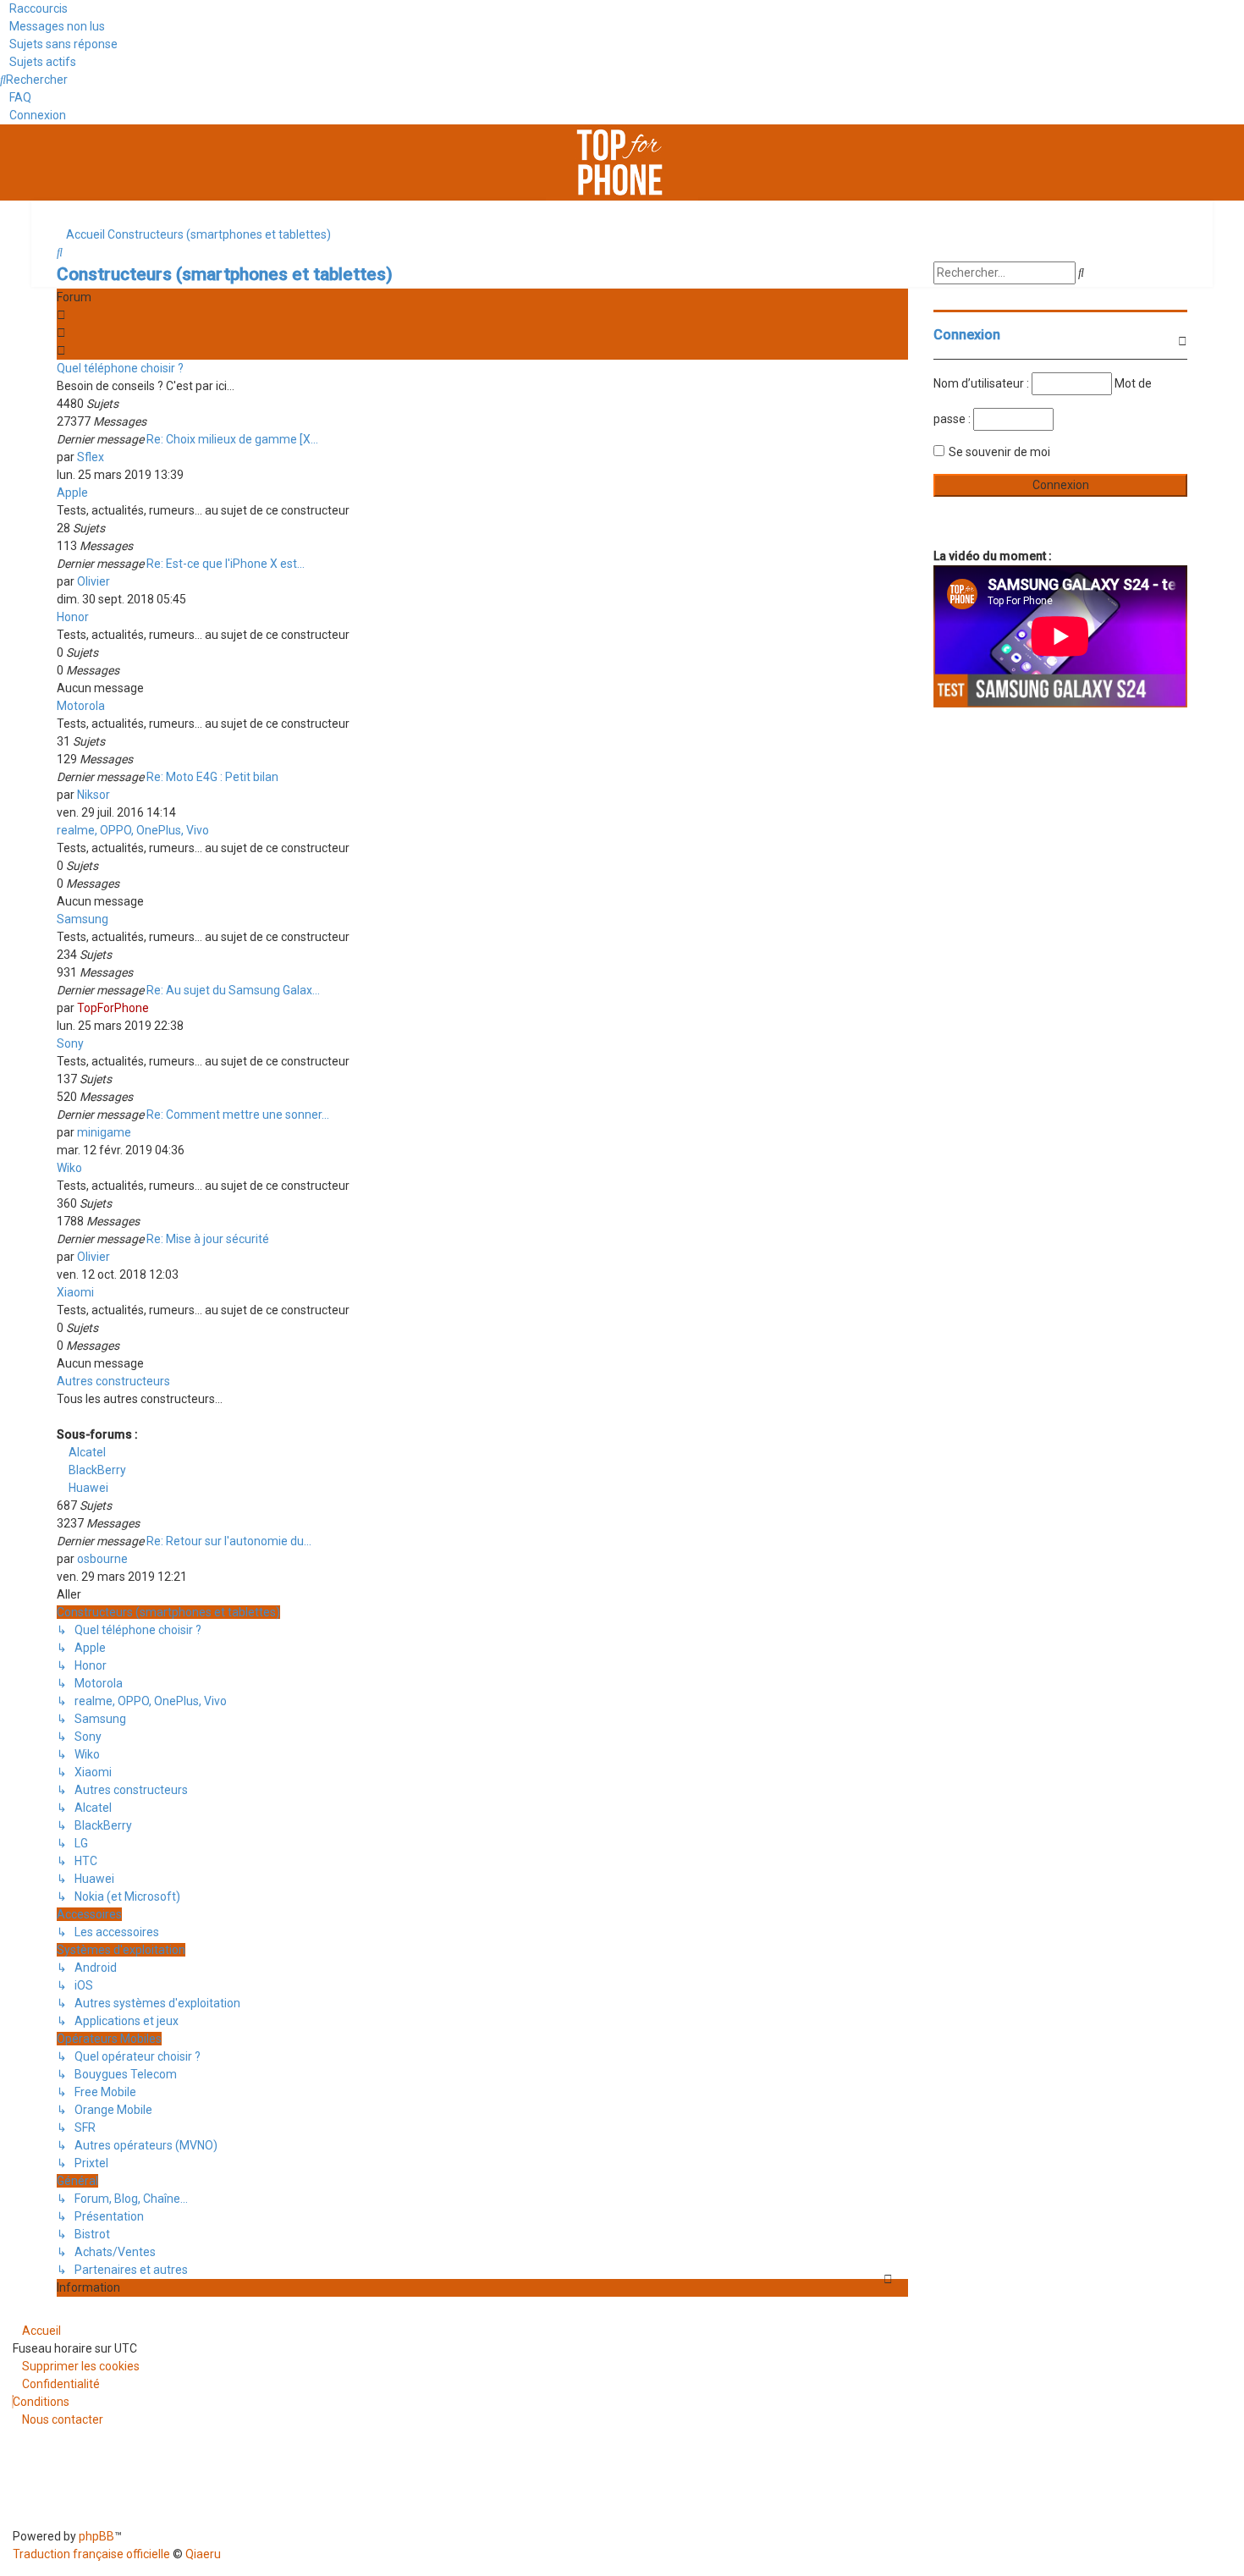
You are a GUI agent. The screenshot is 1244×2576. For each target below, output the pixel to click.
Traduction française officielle (91, 2554)
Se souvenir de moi (999, 452)
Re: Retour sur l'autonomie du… (229, 1541)
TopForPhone (113, 1008)
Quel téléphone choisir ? (120, 368)
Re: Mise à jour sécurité (208, 1239)
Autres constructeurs (113, 1381)
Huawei (87, 1488)
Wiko (69, 1168)
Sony (70, 1043)
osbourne (102, 1559)
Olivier (94, 581)
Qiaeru (203, 2554)
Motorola (81, 706)
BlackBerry (96, 1470)
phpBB (96, 2536)
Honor (73, 617)
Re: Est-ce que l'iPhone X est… (226, 564)
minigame (104, 1132)
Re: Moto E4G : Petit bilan (212, 777)
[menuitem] (52, 26)
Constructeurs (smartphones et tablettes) (225, 274)
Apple (72, 493)
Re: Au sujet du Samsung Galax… (233, 990)
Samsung (83, 919)
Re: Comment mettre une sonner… (238, 1115)
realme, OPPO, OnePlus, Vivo (133, 830)
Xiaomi (75, 1292)
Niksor (94, 795)
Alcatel (86, 1452)
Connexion (967, 335)
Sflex (91, 457)
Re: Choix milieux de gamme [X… (232, 439)
